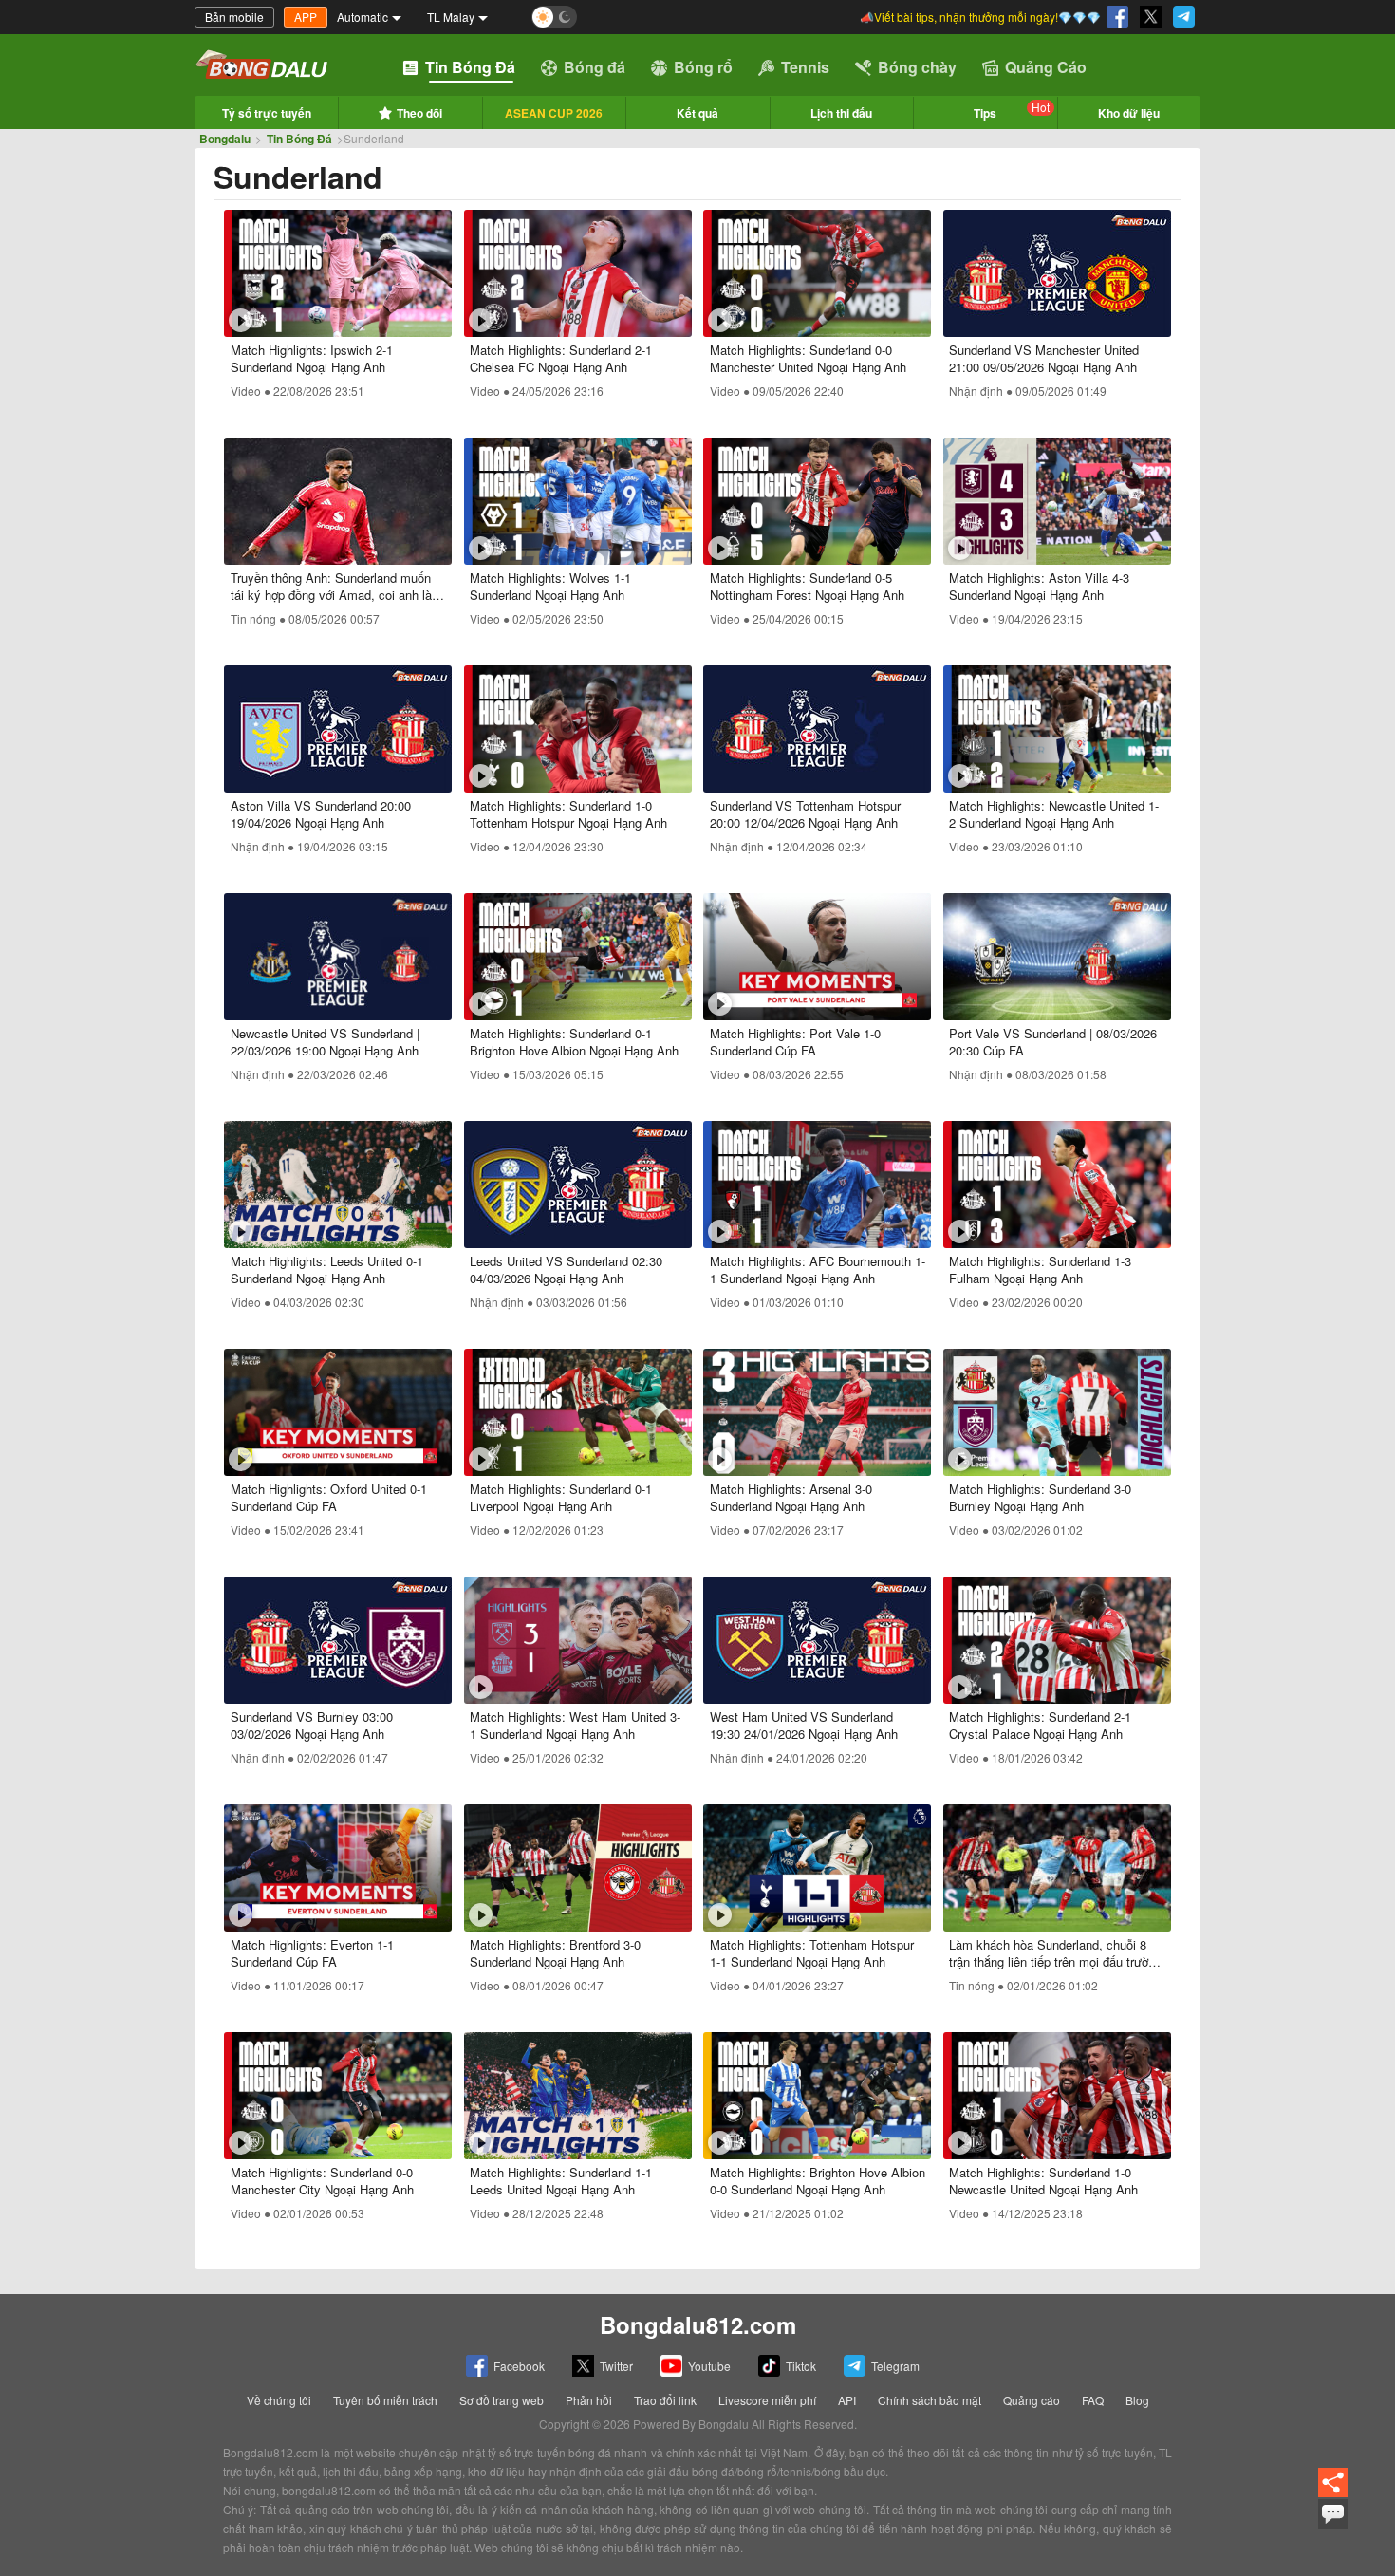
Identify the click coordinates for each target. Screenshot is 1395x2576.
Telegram (895, 2366)
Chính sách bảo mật (930, 2400)
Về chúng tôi (279, 2400)
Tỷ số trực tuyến (267, 113)
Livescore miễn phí (767, 2400)
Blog (1137, 2400)
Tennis (805, 67)
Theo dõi (419, 113)
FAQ (1093, 2400)
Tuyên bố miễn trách (385, 2400)
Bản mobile (234, 17)
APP (306, 17)
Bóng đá (595, 67)
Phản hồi (589, 2400)
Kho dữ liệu (1129, 113)
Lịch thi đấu (841, 113)
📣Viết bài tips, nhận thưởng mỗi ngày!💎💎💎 (980, 17)
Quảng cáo (1032, 2400)
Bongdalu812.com (698, 2324)
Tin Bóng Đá (470, 67)
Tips (1012, 110)
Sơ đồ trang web (502, 2400)
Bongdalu (225, 139)
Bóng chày (917, 67)
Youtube (709, 2366)
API (847, 2400)
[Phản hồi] (1333, 2523)
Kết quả (697, 113)
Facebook (519, 2366)
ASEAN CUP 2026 (554, 113)
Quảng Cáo (1046, 67)
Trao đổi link (665, 2400)
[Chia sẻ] (1333, 2494)
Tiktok (801, 2366)
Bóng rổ (703, 67)
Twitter (616, 2366)
